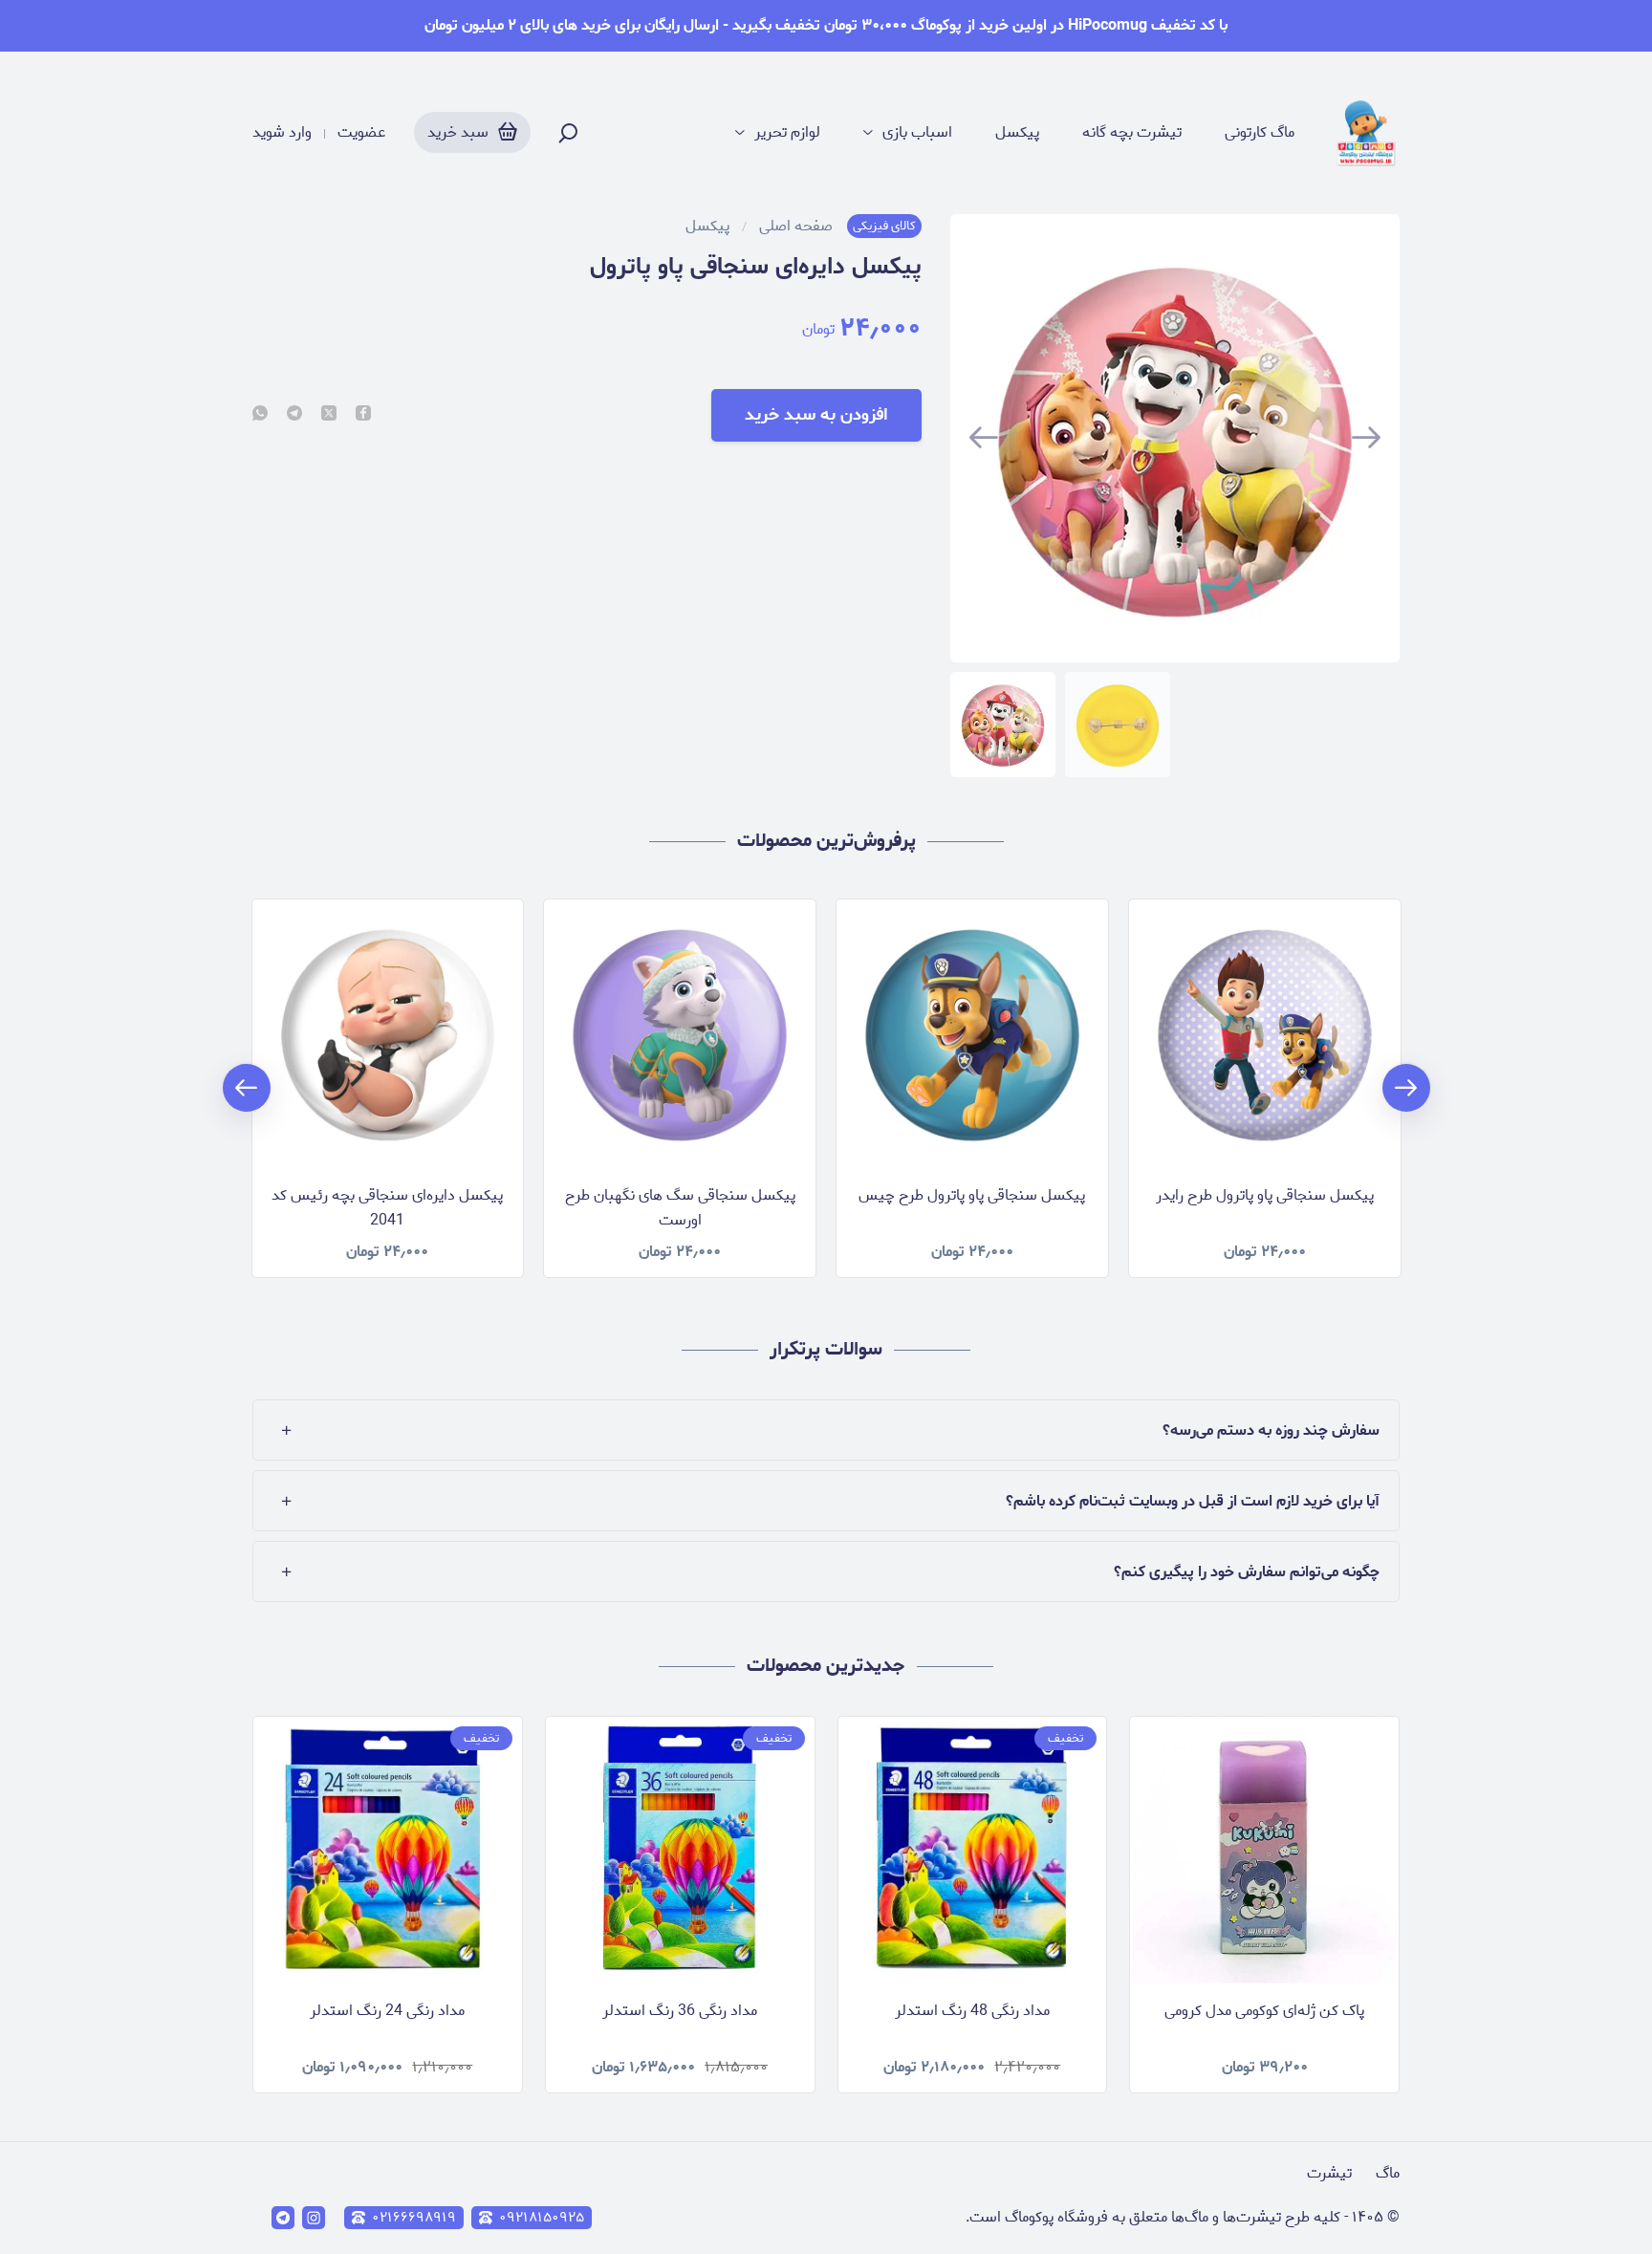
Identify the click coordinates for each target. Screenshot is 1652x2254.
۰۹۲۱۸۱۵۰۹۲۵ (542, 2218)
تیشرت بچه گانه (1132, 133)
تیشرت (1329, 2173)
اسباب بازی (917, 133)
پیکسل (1017, 133)
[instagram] (314, 2218)
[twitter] (329, 415)
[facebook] (363, 415)
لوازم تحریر (787, 133)
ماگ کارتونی (1260, 133)
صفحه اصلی (796, 227)
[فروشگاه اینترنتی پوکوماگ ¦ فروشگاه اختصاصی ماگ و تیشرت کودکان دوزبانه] (1366, 133)
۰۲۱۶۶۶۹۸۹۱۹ (414, 2218)
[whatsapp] (260, 415)
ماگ (1388, 2173)
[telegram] (294, 415)
